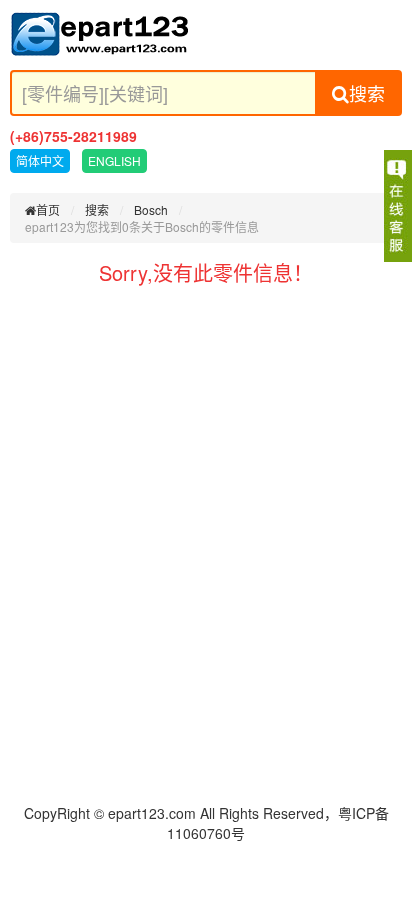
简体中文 (40, 160)
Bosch (151, 209)
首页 (48, 209)
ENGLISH (114, 160)
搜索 (367, 93)
